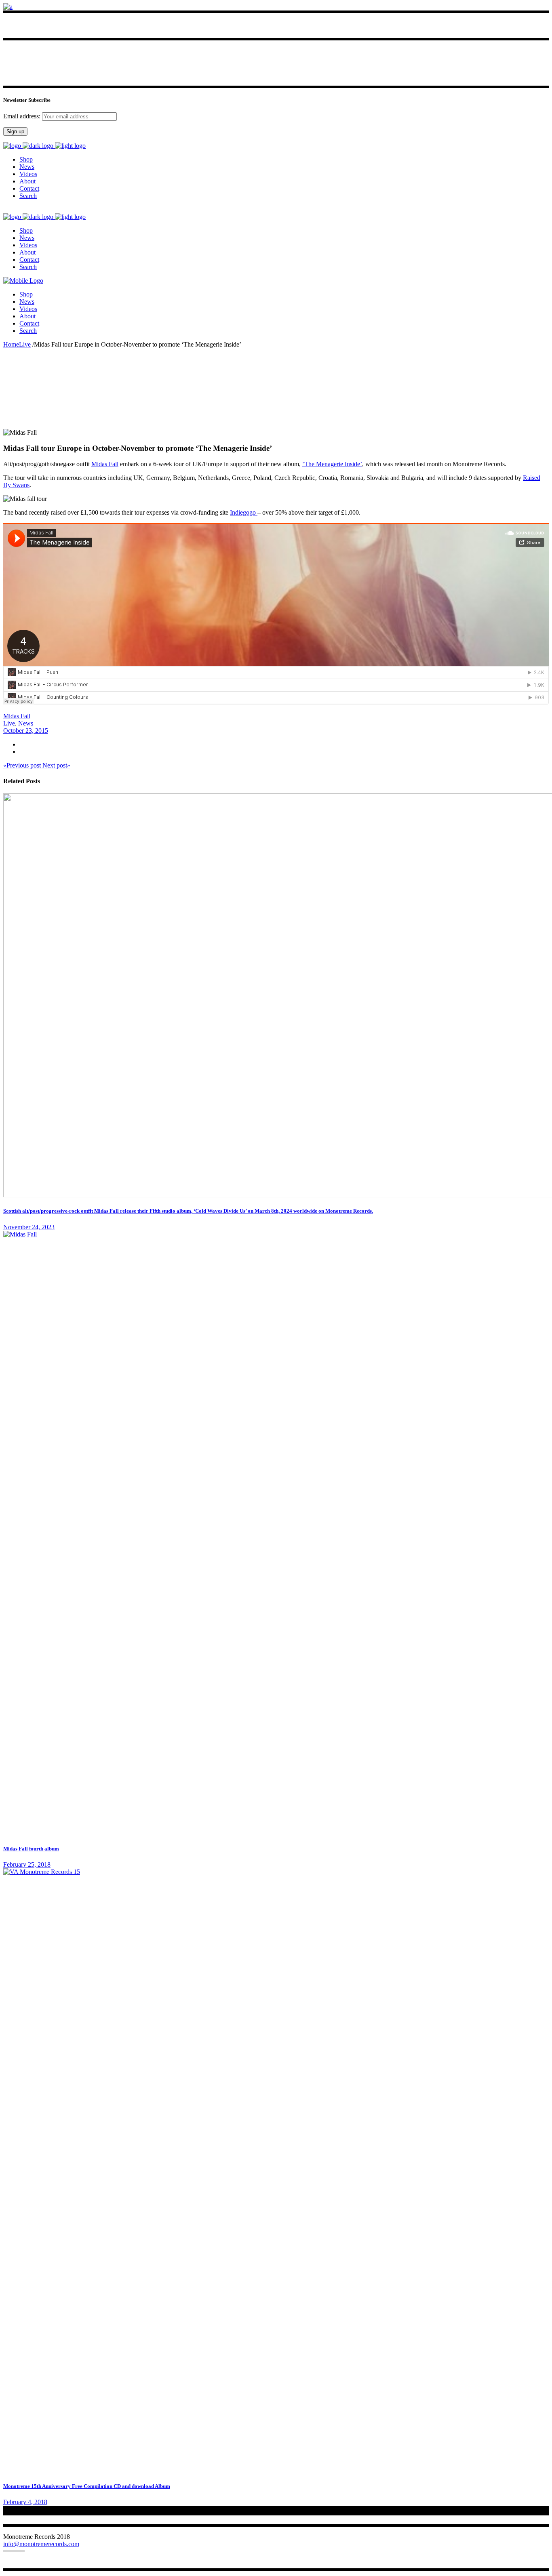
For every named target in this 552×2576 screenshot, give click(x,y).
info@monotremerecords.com (41, 2544)
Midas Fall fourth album (31, 1849)
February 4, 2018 (25, 2502)
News (26, 723)
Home (11, 344)
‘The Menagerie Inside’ (332, 464)
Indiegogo (244, 512)
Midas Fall (105, 464)
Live (25, 344)
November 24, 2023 (29, 1227)
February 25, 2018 (27, 1864)
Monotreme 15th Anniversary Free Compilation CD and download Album (87, 2486)
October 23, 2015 (26, 731)
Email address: (23, 116)
